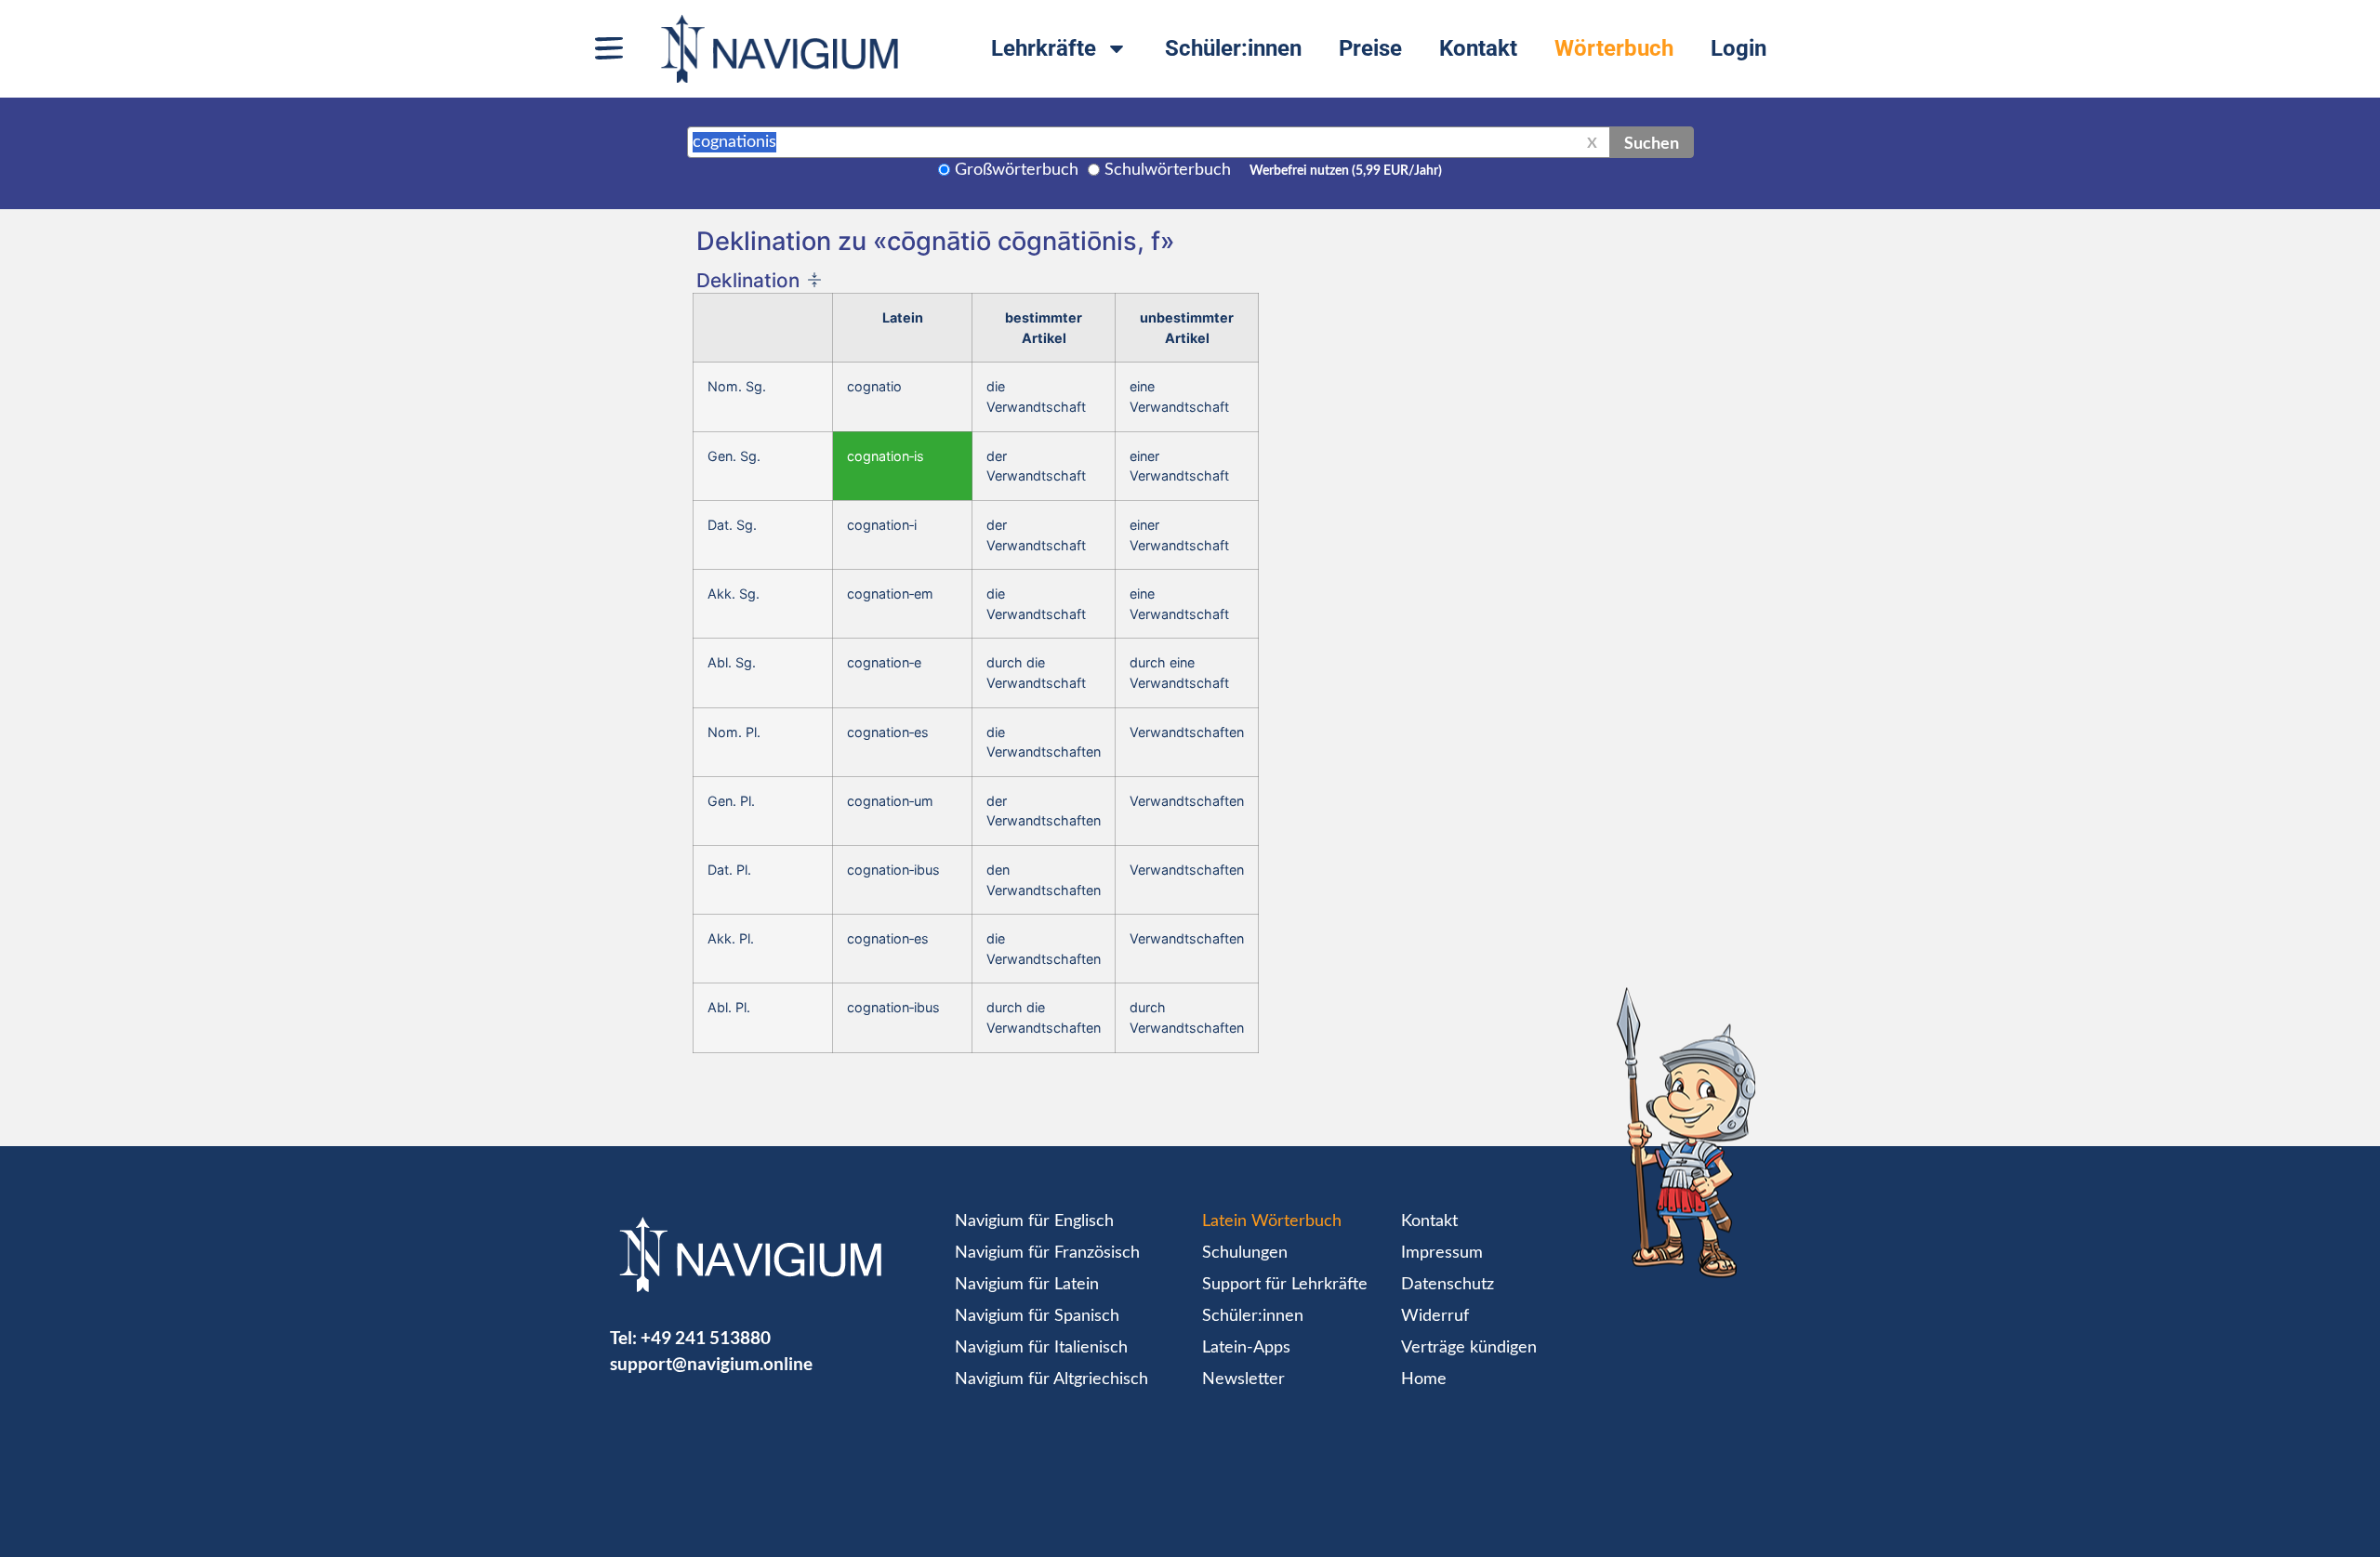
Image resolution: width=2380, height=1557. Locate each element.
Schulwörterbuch (1168, 170)
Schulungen (1245, 1253)
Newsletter (1243, 1379)
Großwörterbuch (1017, 170)
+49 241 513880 (706, 1337)
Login (1739, 48)
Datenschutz (1448, 1285)
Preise (1370, 48)
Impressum (1442, 1253)
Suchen (1652, 142)
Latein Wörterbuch (1272, 1221)
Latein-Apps (1246, 1348)
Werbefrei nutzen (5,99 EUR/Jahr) (1346, 171)
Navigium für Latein (1027, 1285)
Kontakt (1478, 48)
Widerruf (1435, 1316)
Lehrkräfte (1044, 48)
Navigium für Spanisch (1037, 1316)
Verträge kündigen (1469, 1348)
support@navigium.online (711, 1363)
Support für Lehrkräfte (1285, 1285)
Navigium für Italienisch (1041, 1348)
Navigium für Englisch (1034, 1221)
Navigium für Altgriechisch (1051, 1379)
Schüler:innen (1233, 48)
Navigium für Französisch (1047, 1253)
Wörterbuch (1614, 48)
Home (1424, 1379)
